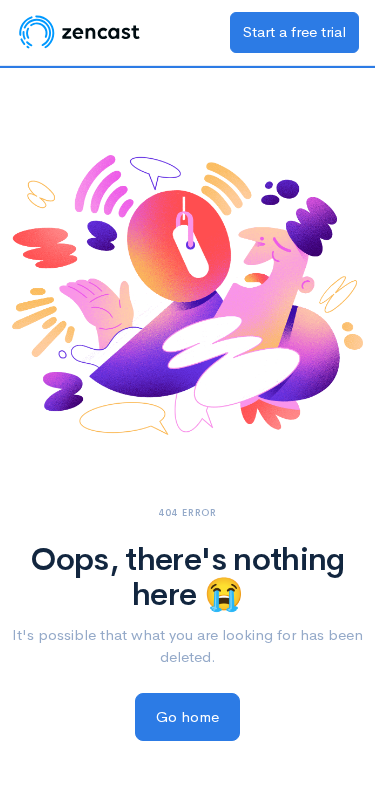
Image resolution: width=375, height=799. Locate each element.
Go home (187, 716)
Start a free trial (294, 31)
